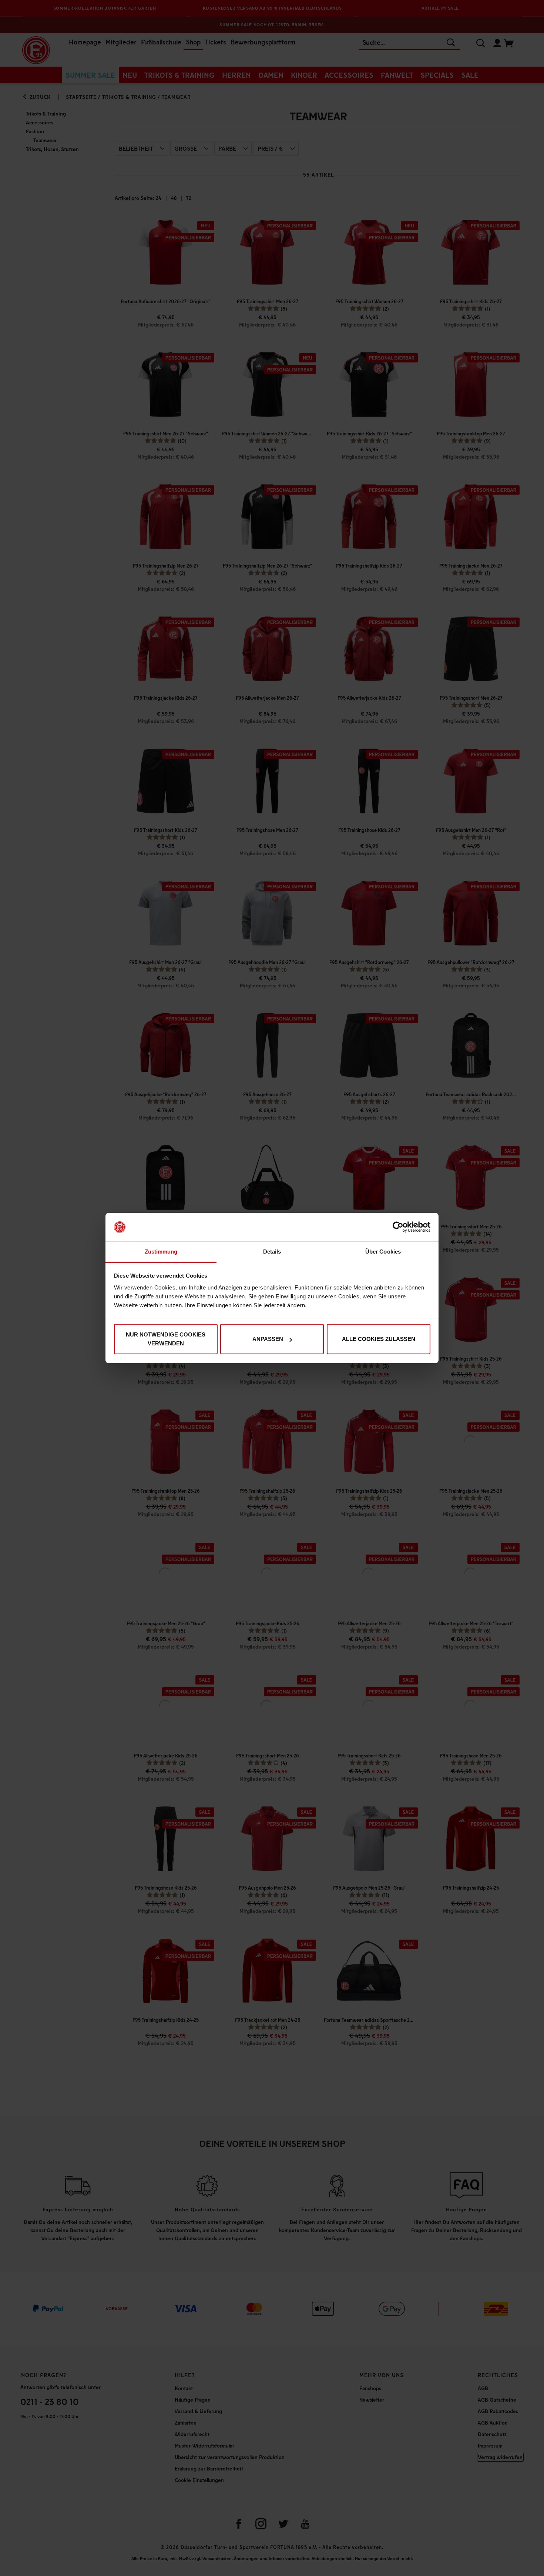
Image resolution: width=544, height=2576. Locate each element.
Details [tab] (272, 1252)
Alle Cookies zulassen (379, 1339)
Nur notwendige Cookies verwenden (166, 1339)
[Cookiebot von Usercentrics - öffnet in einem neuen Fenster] (398, 1227)
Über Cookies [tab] (383, 1252)
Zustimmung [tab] (161, 1252)
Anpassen (268, 1339)
